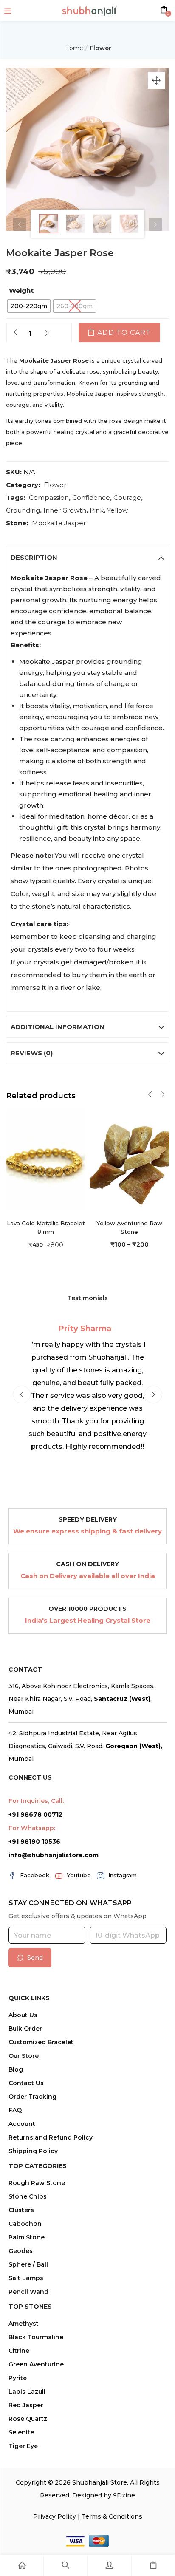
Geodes (21, 2251)
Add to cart (124, 333)
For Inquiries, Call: (36, 1801)
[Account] (109, 2565)
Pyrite (18, 2378)
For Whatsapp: (32, 1828)
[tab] (87, 558)
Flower (100, 48)
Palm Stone (27, 2237)
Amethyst (24, 2324)
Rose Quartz (28, 2419)
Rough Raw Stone (37, 2183)
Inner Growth (65, 510)
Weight (21, 290)
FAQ (15, 2110)
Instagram (123, 1875)
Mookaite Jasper (59, 523)
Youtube (79, 1875)
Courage (127, 497)
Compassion (49, 497)
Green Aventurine (36, 2364)
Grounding (23, 510)
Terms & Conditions (112, 2516)
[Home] (22, 2565)
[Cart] (153, 2565)
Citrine (19, 2351)
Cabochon (25, 2224)
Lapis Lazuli (27, 2392)
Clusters (21, 2210)
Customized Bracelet (41, 2042)
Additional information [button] (58, 1027)
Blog (16, 2069)
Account (22, 2124)
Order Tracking (32, 2097)
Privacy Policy (55, 2516)
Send (35, 1958)
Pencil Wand (28, 2292)
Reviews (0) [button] (32, 1053)
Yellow (117, 510)
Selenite (21, 2432)
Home (74, 48)
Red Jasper (26, 2405)
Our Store (24, 2056)
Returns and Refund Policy (51, 2137)
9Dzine (124, 2495)
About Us (23, 2015)
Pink (97, 510)
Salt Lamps (26, 2278)
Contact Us (26, 2083)
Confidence (91, 497)
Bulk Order (25, 2029)
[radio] (29, 306)
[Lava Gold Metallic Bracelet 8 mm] (46, 1159)
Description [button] (34, 557)
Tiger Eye (23, 2446)
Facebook (35, 1875)
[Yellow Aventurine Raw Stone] (129, 1159)
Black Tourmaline (36, 2337)
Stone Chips (28, 2196)
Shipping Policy (33, 2151)
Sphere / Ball (28, 2264)
